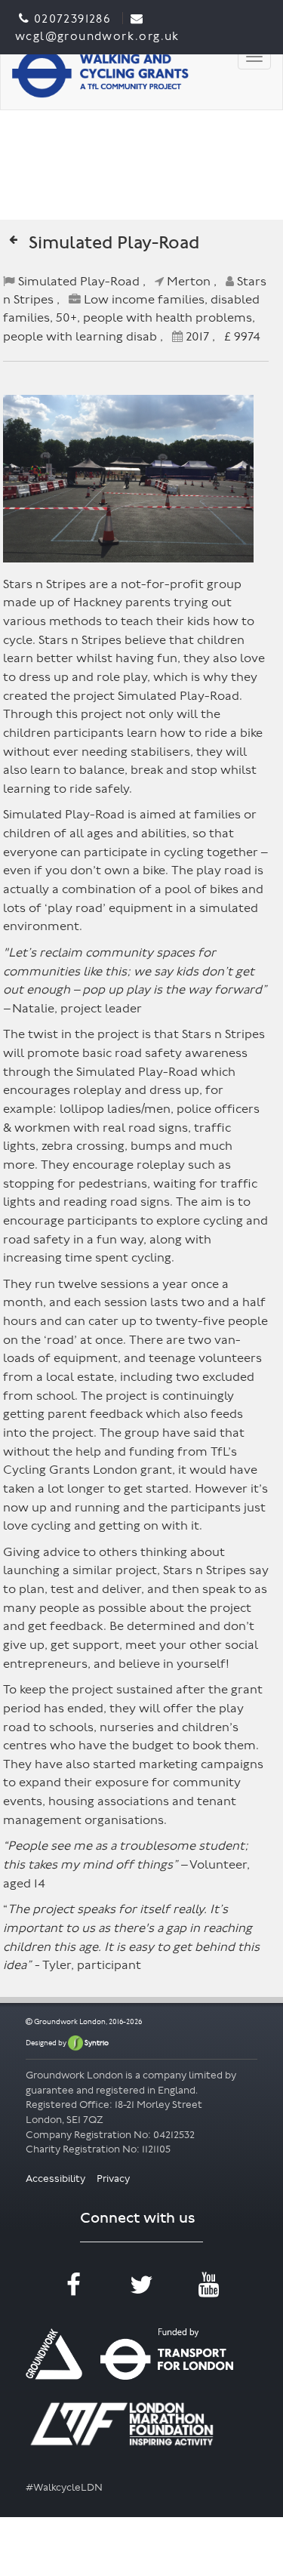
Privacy (113, 2179)
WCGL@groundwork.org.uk (97, 36)
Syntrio (96, 2043)
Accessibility (57, 2179)
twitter (141, 2295)
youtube (209, 2295)
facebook (74, 2295)
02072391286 (72, 18)
